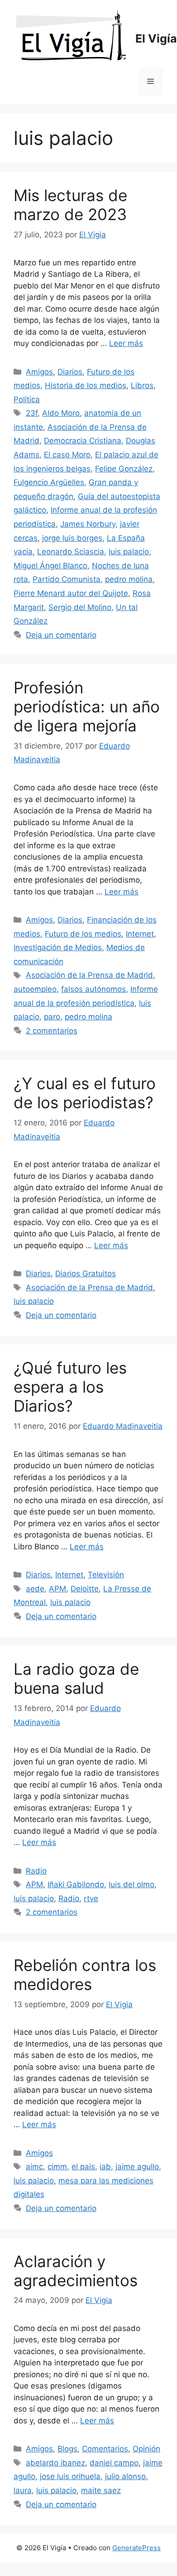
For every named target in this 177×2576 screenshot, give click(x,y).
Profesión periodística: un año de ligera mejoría (87, 706)
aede (35, 1589)
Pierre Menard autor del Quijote (71, 593)
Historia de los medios (86, 385)
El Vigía (156, 38)
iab (105, 2167)
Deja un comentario (61, 635)
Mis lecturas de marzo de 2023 (70, 205)
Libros (142, 385)
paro (52, 1017)
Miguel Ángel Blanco (50, 566)
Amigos (39, 372)
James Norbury (88, 524)
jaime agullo (137, 2167)
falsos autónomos (93, 989)
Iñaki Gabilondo (76, 1884)
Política (27, 399)
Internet (140, 934)
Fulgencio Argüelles (49, 482)
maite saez (101, 2490)
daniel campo (114, 2463)
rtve (91, 1898)
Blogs (67, 2449)
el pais (83, 2167)
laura (23, 2490)
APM (57, 1589)
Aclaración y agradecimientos (76, 2271)
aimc (34, 2167)
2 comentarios (52, 1031)
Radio (36, 1871)
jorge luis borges (72, 538)
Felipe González (124, 469)
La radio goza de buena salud (76, 1678)
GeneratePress (136, 2548)
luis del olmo (132, 1884)
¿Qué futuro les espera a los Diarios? (70, 1387)
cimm (57, 2167)
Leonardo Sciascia (71, 552)
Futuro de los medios (83, 934)
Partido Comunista (67, 579)
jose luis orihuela (70, 2476)
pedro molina (129, 579)
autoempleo (35, 989)
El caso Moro (67, 455)
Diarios (70, 372)
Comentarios (105, 2449)
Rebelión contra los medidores (85, 1975)
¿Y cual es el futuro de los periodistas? (85, 1093)
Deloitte (85, 1589)
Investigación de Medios (58, 947)
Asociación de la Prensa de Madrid (89, 975)
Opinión (146, 2449)
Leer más (126, 343)
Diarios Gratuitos (86, 1274)
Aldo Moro (61, 413)
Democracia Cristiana (83, 441)
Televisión (106, 1575)
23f (32, 413)
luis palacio (129, 552)
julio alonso (125, 2476)
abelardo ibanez (55, 2463)
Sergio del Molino (80, 607)
